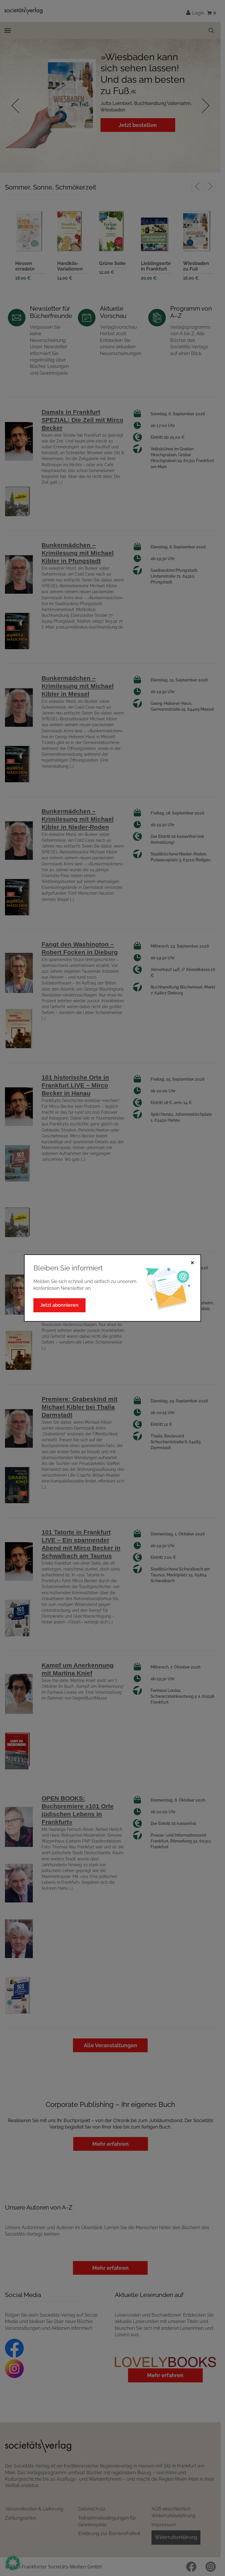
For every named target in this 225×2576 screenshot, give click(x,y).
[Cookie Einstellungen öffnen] (13, 2563)
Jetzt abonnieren (59, 1305)
